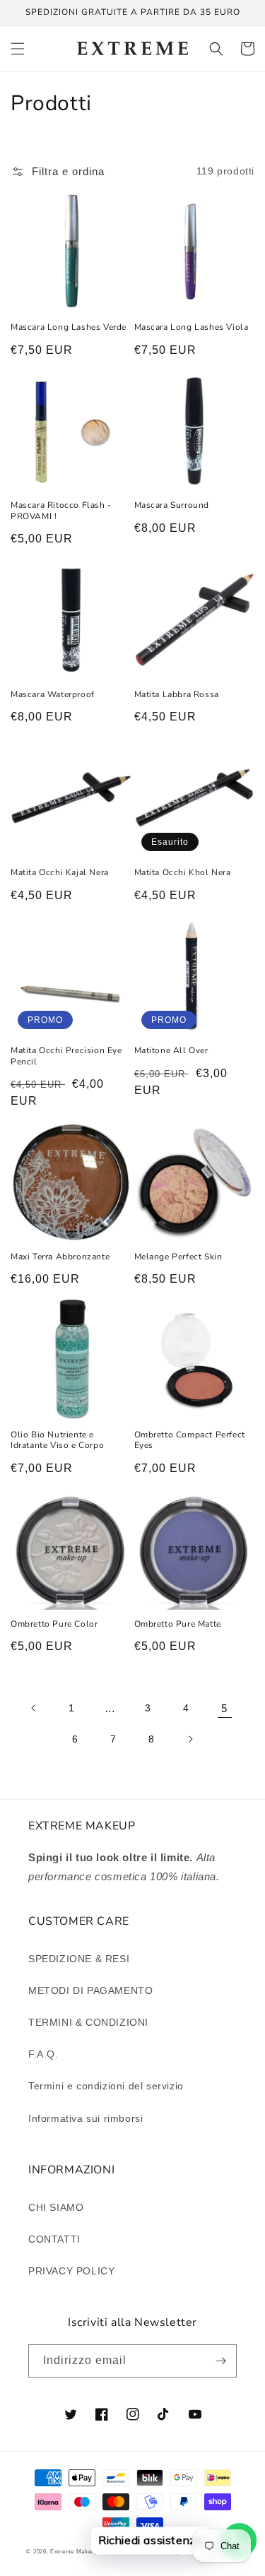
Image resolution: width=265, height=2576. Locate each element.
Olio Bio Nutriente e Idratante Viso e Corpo (57, 1441)
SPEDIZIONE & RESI (79, 1959)
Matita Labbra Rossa (177, 695)
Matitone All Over (171, 1051)
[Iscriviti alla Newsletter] (220, 2361)
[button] (18, 49)
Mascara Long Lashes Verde (69, 327)
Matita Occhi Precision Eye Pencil (66, 1056)
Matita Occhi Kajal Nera (60, 873)
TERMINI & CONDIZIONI (88, 2022)
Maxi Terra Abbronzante (60, 1257)
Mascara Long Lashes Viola (192, 327)
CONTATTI (54, 2239)
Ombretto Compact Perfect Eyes (190, 1441)
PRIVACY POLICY (71, 2271)
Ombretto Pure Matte (178, 1624)
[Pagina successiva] (190, 1739)
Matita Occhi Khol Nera (183, 873)
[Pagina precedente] (34, 1708)
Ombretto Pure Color (54, 1624)
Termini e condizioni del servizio (106, 2086)
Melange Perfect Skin (178, 1257)
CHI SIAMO (56, 2207)
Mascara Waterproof (53, 695)
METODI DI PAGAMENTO (90, 1990)
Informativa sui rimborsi (86, 2118)
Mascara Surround (172, 505)
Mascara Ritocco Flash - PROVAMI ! (61, 511)
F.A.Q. (43, 2054)
